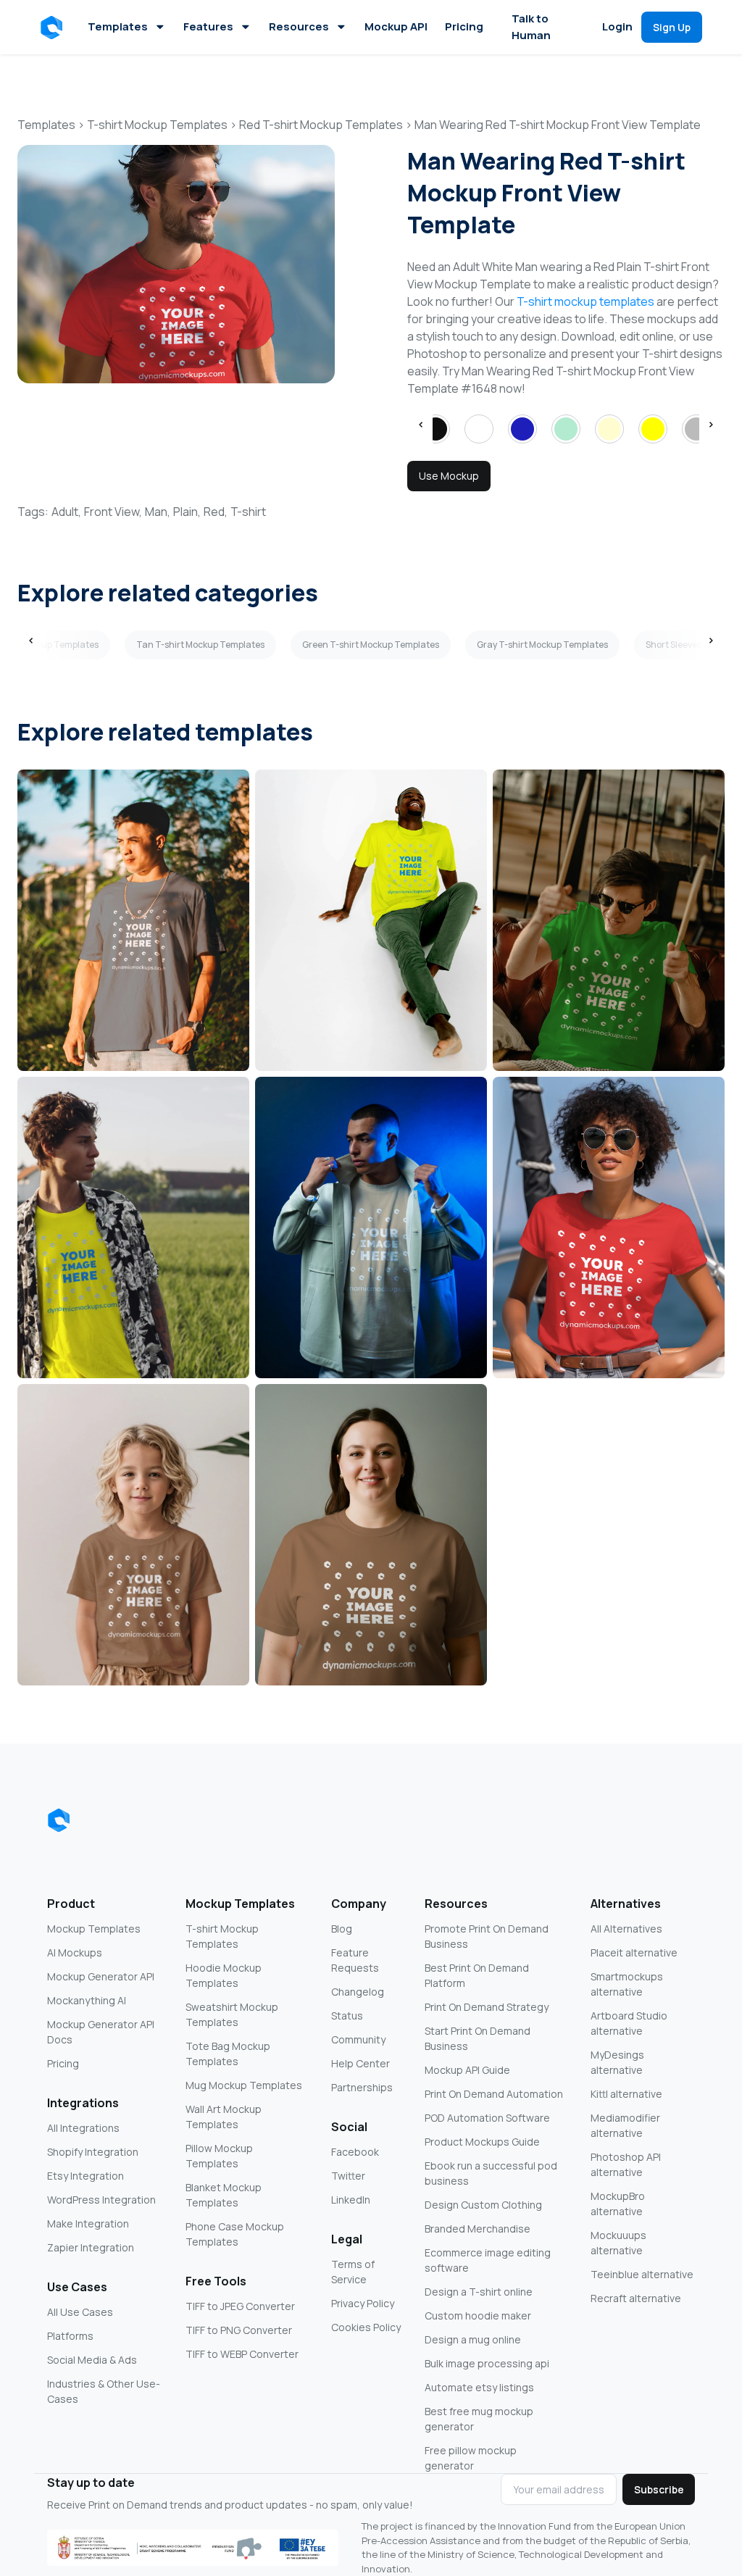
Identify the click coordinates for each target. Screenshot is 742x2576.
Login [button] (617, 26)
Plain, (187, 512)
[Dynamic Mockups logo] (59, 1820)
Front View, (113, 512)
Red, (216, 512)
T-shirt (248, 512)
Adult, (66, 512)
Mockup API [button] (396, 26)
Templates (118, 26)
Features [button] (208, 26)
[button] (54, 28)
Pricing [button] (464, 26)
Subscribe (659, 2489)
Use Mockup (449, 476)
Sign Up (672, 27)
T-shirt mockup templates (585, 301)
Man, (158, 512)
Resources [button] (299, 26)
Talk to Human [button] (531, 27)
